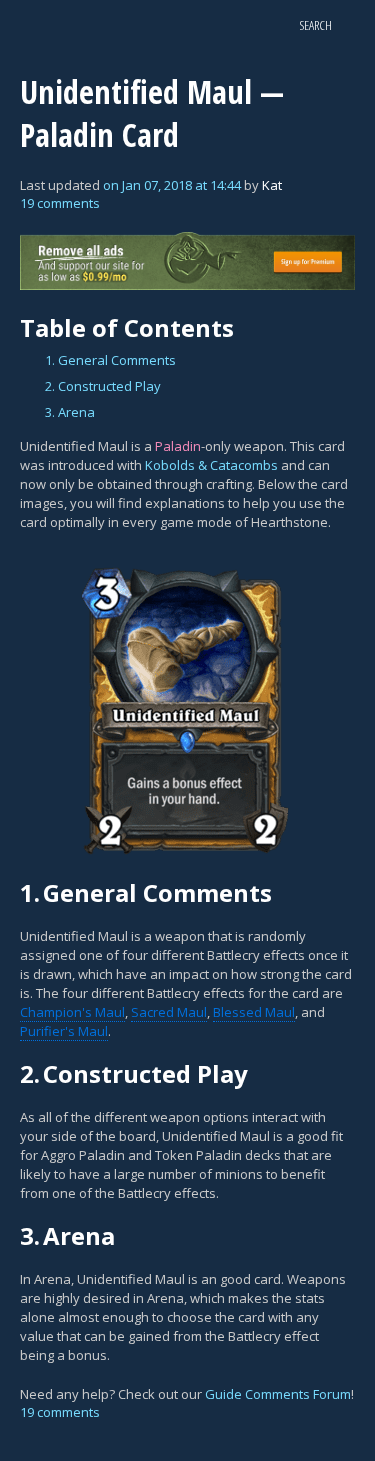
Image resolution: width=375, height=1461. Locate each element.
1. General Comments (110, 360)
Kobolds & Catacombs (211, 465)
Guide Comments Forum (278, 1394)
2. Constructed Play (103, 386)
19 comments (60, 203)
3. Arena (70, 412)
